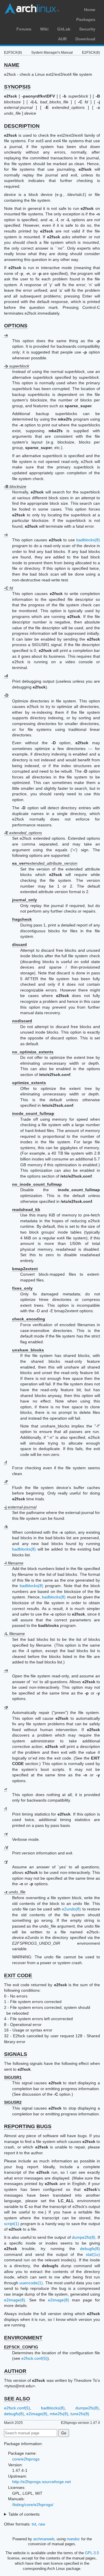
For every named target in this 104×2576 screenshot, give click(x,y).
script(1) (12, 2224)
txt (34, 2524)
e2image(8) (15, 2300)
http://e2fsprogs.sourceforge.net (41, 2482)
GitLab (64, 29)
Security (87, 29)
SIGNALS (16, 2054)
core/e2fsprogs (26, 2459)
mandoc (73, 2539)
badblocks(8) (88, 540)
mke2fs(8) (59, 2414)
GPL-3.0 (92, 2553)
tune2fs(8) (80, 2414)
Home (90, 10)
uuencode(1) (31, 2283)
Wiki (44, 29)
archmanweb (44, 2539)
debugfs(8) (90, 2249)
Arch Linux (32, 9)
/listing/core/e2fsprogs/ (33, 2505)
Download (85, 39)
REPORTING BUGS (28, 2126)
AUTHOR (15, 2371)
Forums (24, 29)
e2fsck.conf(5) (34, 2358)
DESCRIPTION (22, 126)
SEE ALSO (17, 2399)
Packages (86, 19)
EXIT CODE (18, 1975)
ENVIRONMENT (23, 2338)
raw (42, 2524)
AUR (62, 39)
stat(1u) (93, 2254)
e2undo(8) (71, 1909)
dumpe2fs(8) (84, 2237)
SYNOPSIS (17, 87)
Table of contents (24, 2514)
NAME (12, 65)
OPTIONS (16, 326)
